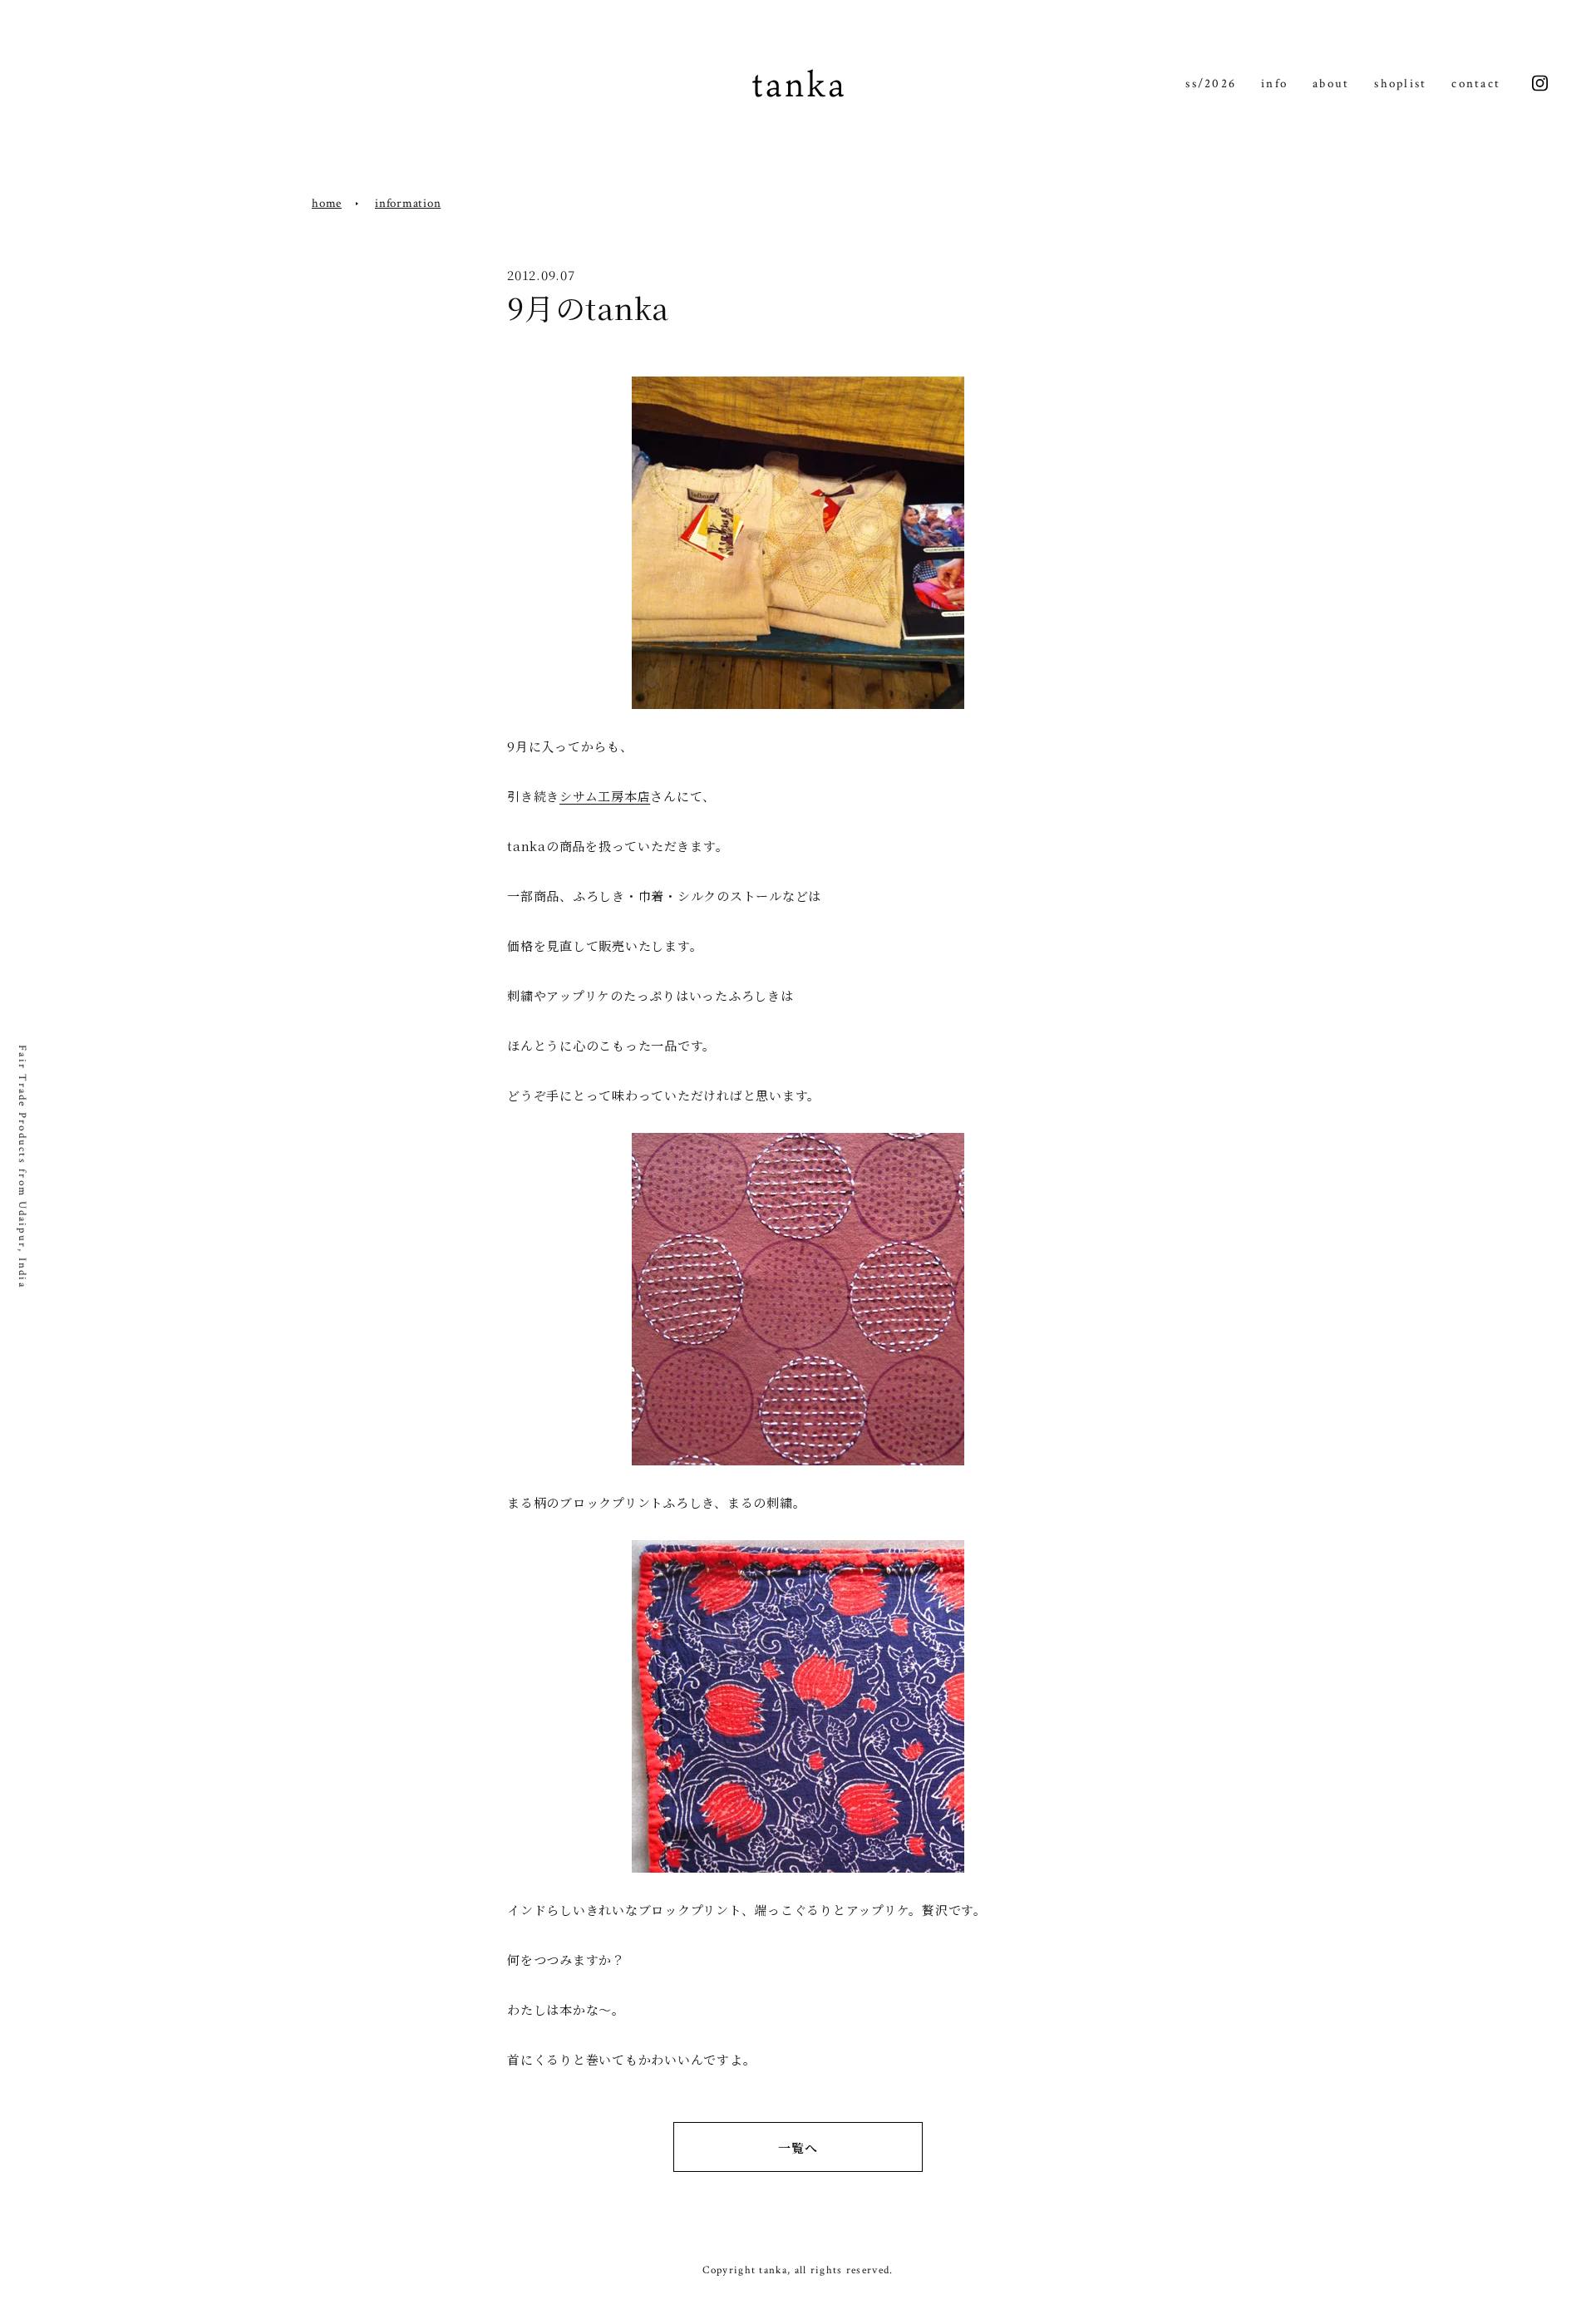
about (1331, 84)
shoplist (1400, 84)
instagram (1540, 84)
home (327, 203)
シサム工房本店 (605, 796)
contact (1476, 84)
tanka (798, 84)
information (408, 203)
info (1274, 84)
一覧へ (798, 2147)
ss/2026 (1211, 84)
